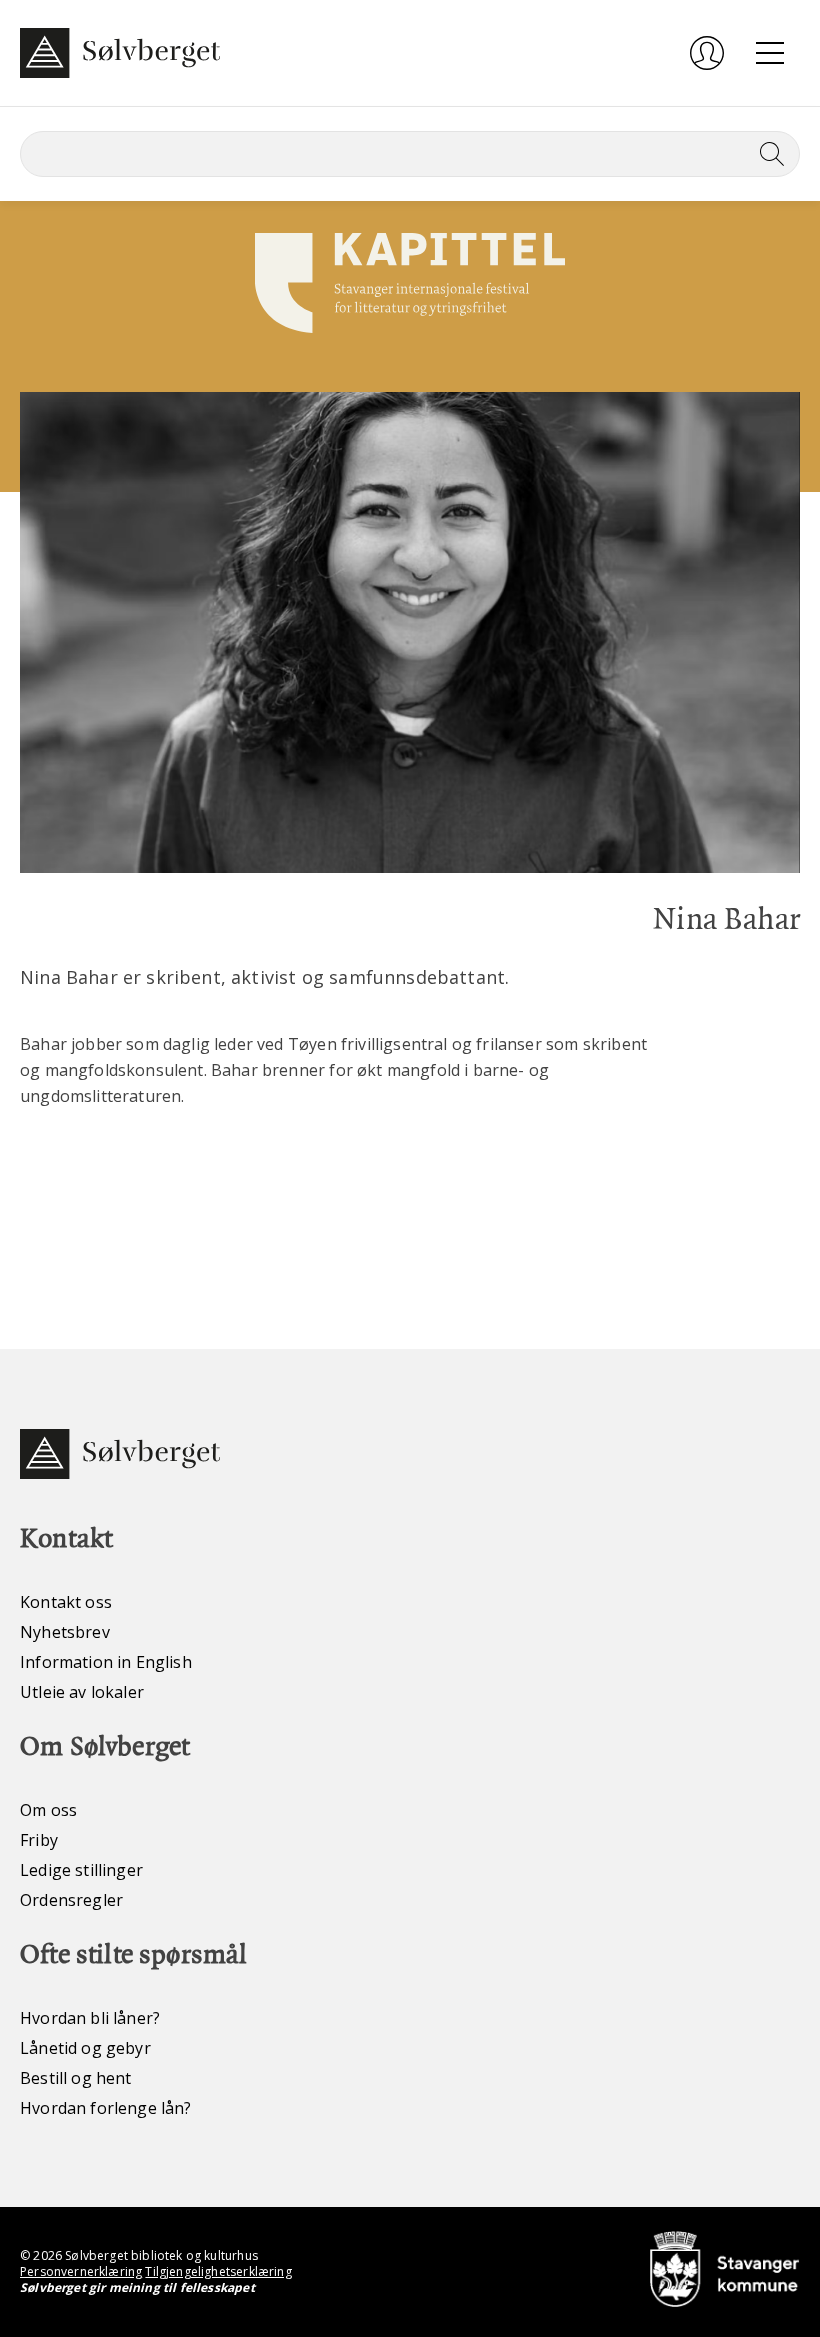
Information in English (106, 1662)
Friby (39, 1840)
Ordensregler (71, 1900)
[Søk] (768, 154)
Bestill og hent (76, 2078)
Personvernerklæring (81, 2271)
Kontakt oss (66, 1602)
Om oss (48, 1810)
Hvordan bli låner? (90, 2018)
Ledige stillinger (81, 1870)
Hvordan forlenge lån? (106, 2108)
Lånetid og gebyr (85, 2048)
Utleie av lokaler (82, 1692)
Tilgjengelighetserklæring (218, 2271)
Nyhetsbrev (65, 1632)
